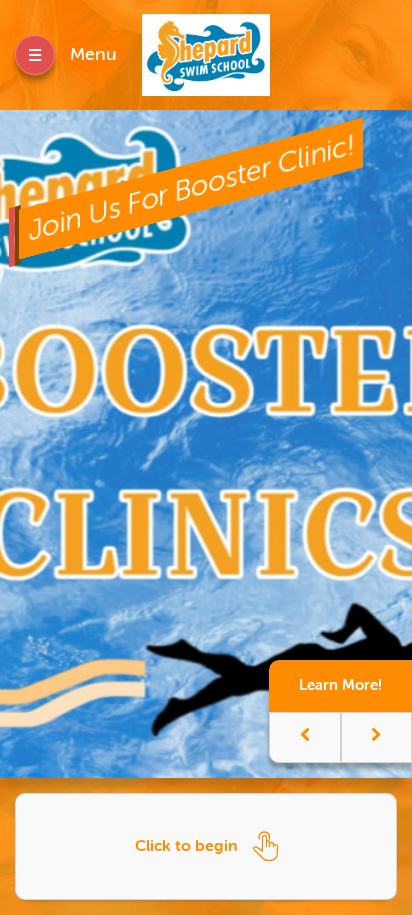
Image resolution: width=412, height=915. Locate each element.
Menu (93, 54)
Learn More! (340, 685)
